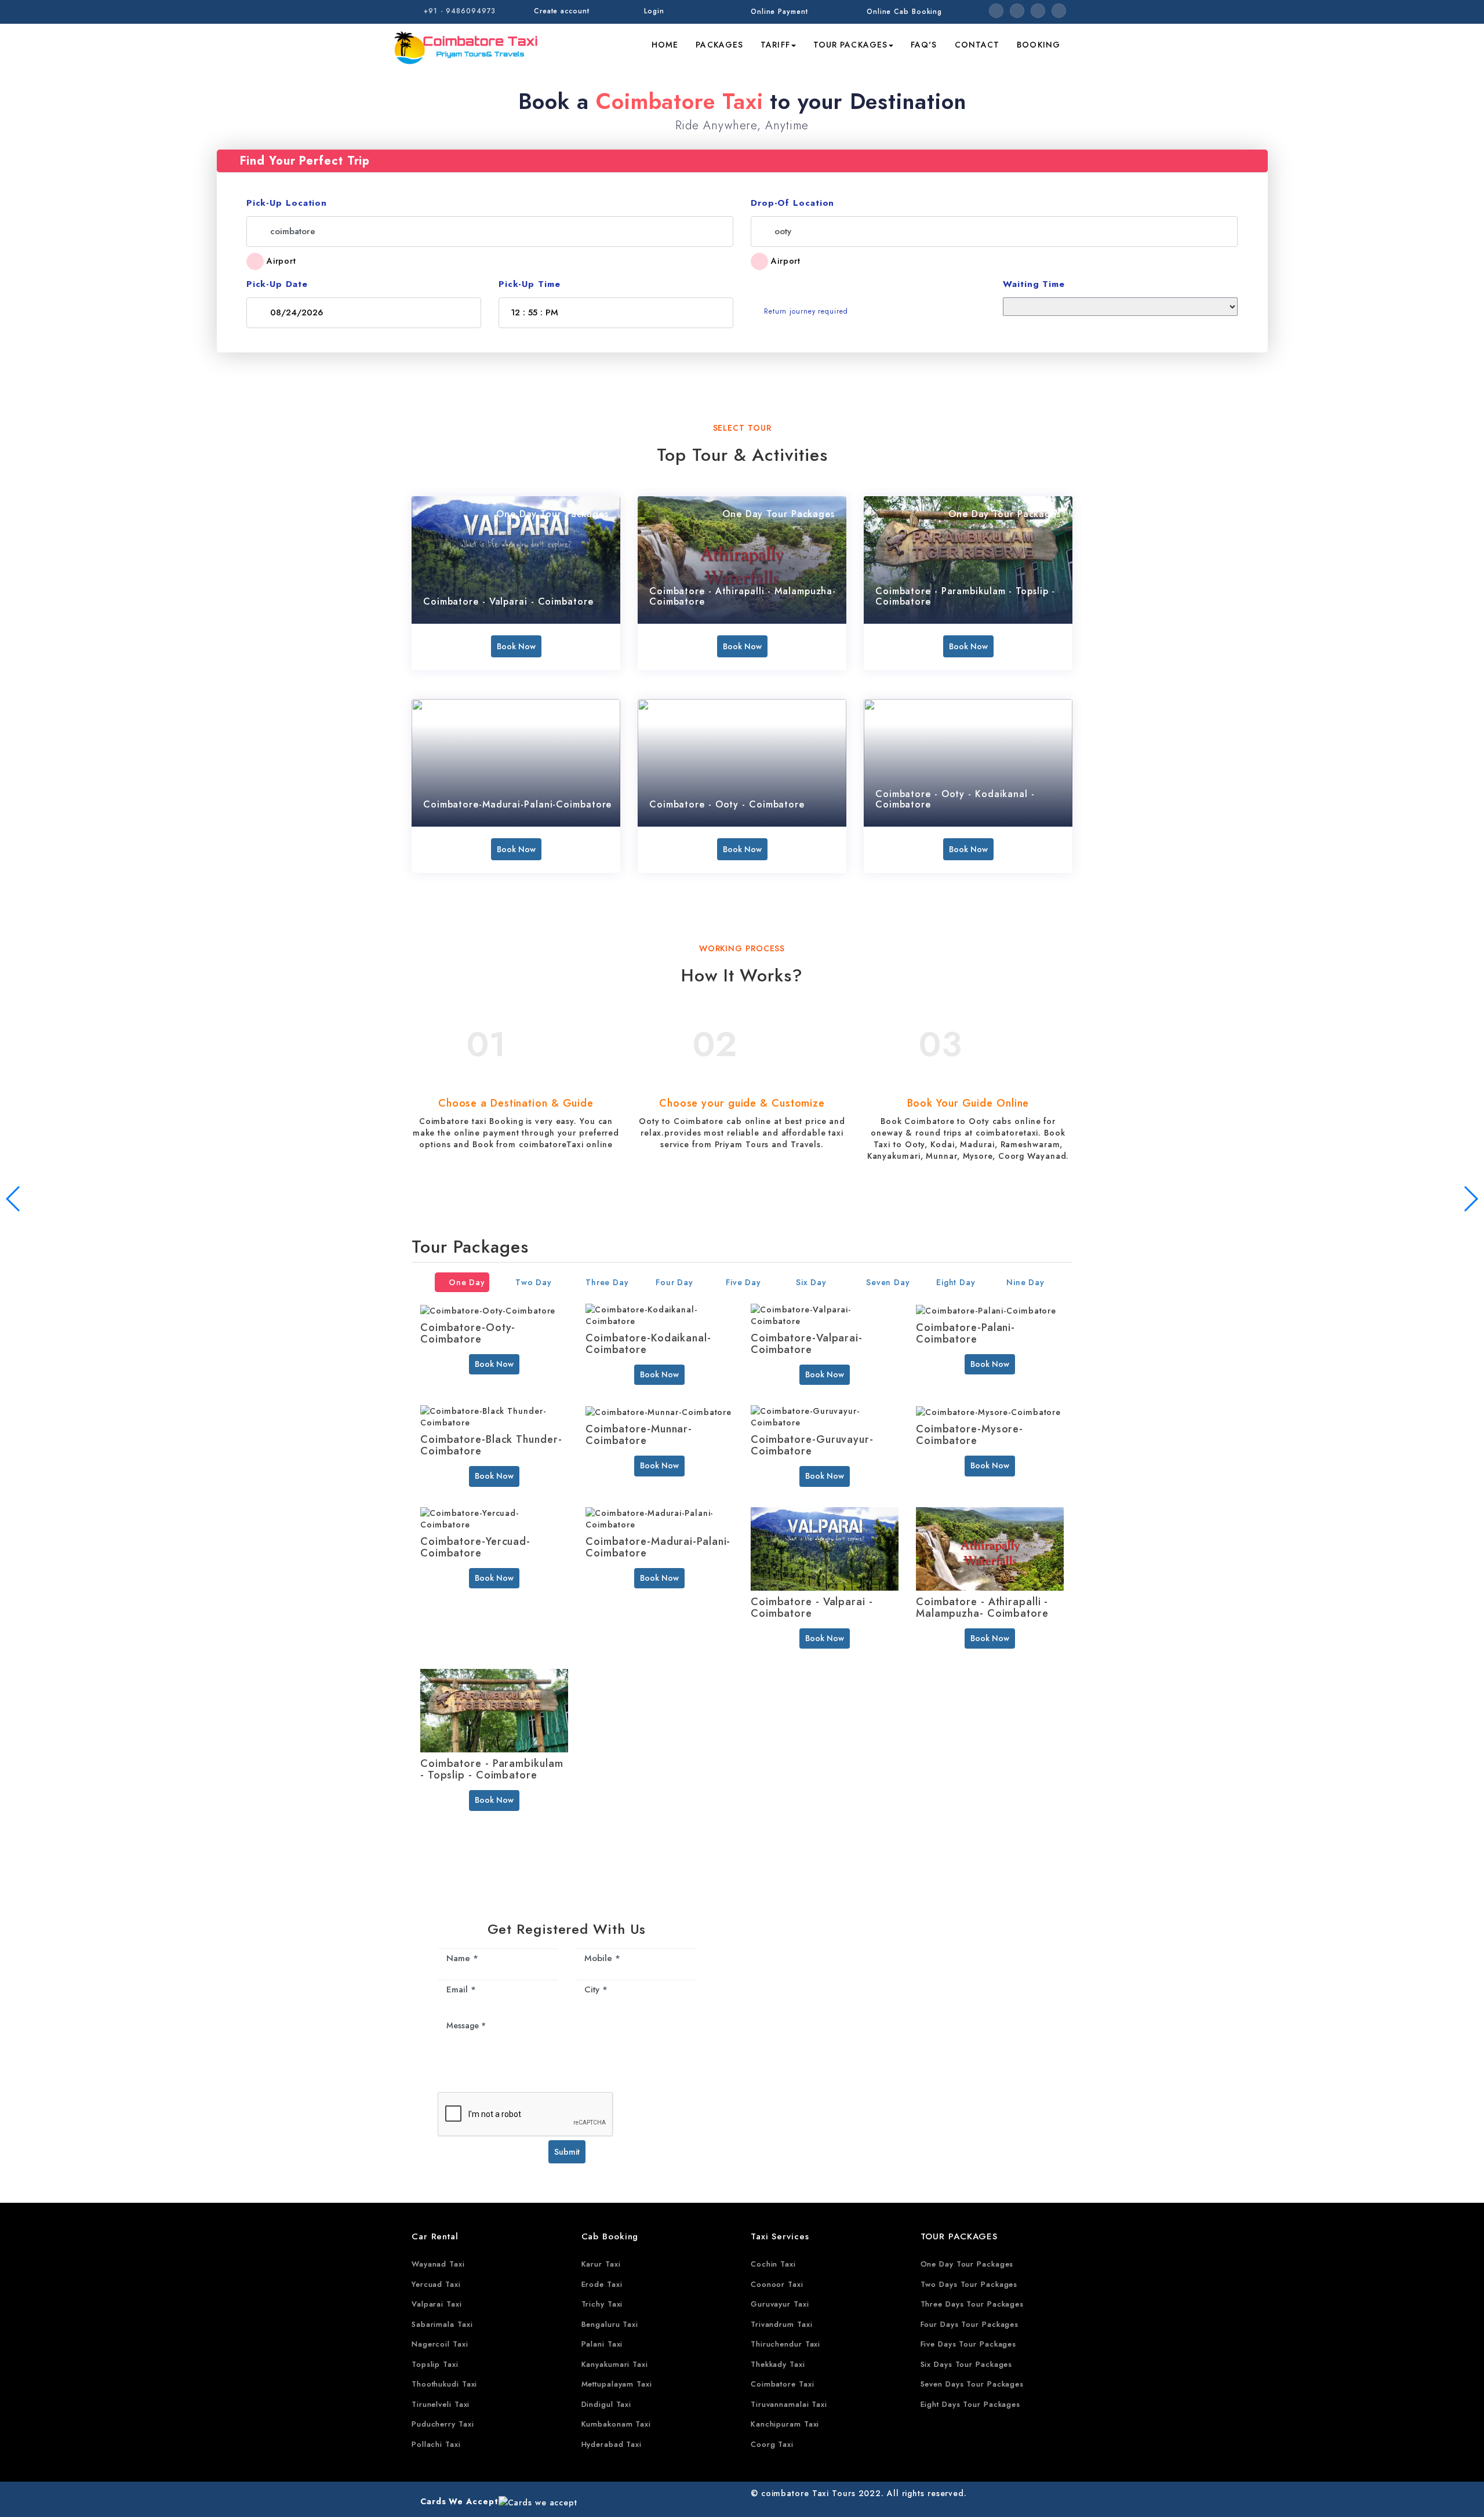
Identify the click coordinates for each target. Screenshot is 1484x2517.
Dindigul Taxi (607, 2404)
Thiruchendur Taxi (785, 2344)
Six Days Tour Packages (967, 2364)
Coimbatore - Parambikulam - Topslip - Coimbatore (965, 596)
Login (654, 11)
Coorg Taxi (772, 2444)
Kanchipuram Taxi (785, 2424)
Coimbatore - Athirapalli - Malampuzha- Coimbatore (743, 596)
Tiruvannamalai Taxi (789, 2404)
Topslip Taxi (435, 2364)
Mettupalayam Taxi (617, 2384)
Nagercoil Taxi (440, 2344)
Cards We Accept (459, 2501)
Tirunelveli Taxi (441, 2404)
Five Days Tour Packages (969, 2344)
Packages (719, 45)
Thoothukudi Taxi (444, 2384)
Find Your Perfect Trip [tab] (305, 161)
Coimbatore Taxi (783, 2384)
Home (665, 45)
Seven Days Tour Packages (972, 2384)
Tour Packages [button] (850, 45)
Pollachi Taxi (436, 2444)
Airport (281, 261)
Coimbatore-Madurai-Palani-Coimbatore (517, 804)
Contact (977, 45)
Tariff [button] (775, 45)
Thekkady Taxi (778, 2364)
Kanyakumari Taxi (615, 2364)
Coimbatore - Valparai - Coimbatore (508, 601)
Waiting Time (1034, 284)
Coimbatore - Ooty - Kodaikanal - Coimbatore (955, 799)
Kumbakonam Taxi (616, 2424)
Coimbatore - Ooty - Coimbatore (727, 804)
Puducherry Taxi (443, 2424)
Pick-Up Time (530, 284)
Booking (1039, 45)
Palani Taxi (602, 2344)
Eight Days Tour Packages (971, 2404)
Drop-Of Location (792, 203)
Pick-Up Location (287, 203)
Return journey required (806, 311)
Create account (562, 11)
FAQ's (924, 45)
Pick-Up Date (277, 284)
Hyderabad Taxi (612, 2444)
